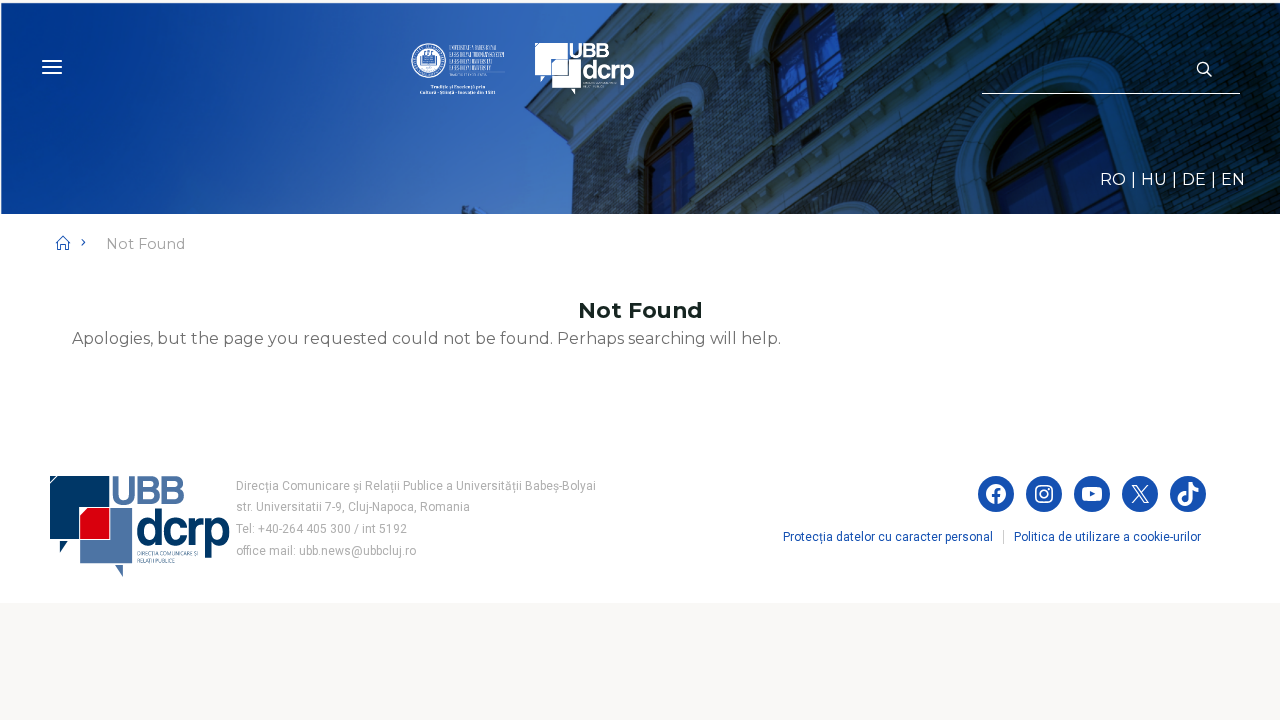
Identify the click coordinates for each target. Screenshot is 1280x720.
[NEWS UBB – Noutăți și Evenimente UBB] (522, 67)
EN (1233, 179)
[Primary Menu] (52, 67)
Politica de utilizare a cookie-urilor (1107, 537)
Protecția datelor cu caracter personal (888, 537)
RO (1113, 179)
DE (1194, 179)
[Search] (1204, 70)
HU (1154, 179)
